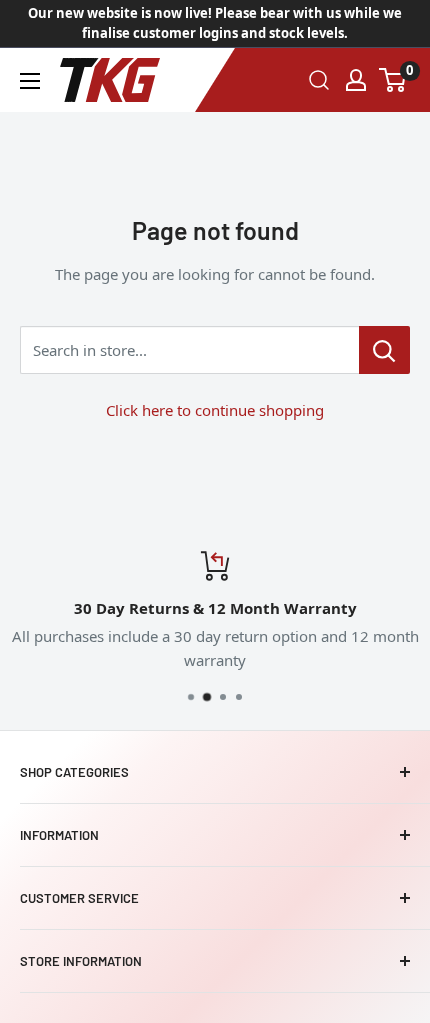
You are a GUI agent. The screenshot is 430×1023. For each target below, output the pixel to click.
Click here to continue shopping (215, 410)
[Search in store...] (384, 350)
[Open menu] (30, 81)
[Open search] (319, 80)
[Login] (356, 80)
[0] (393, 80)
